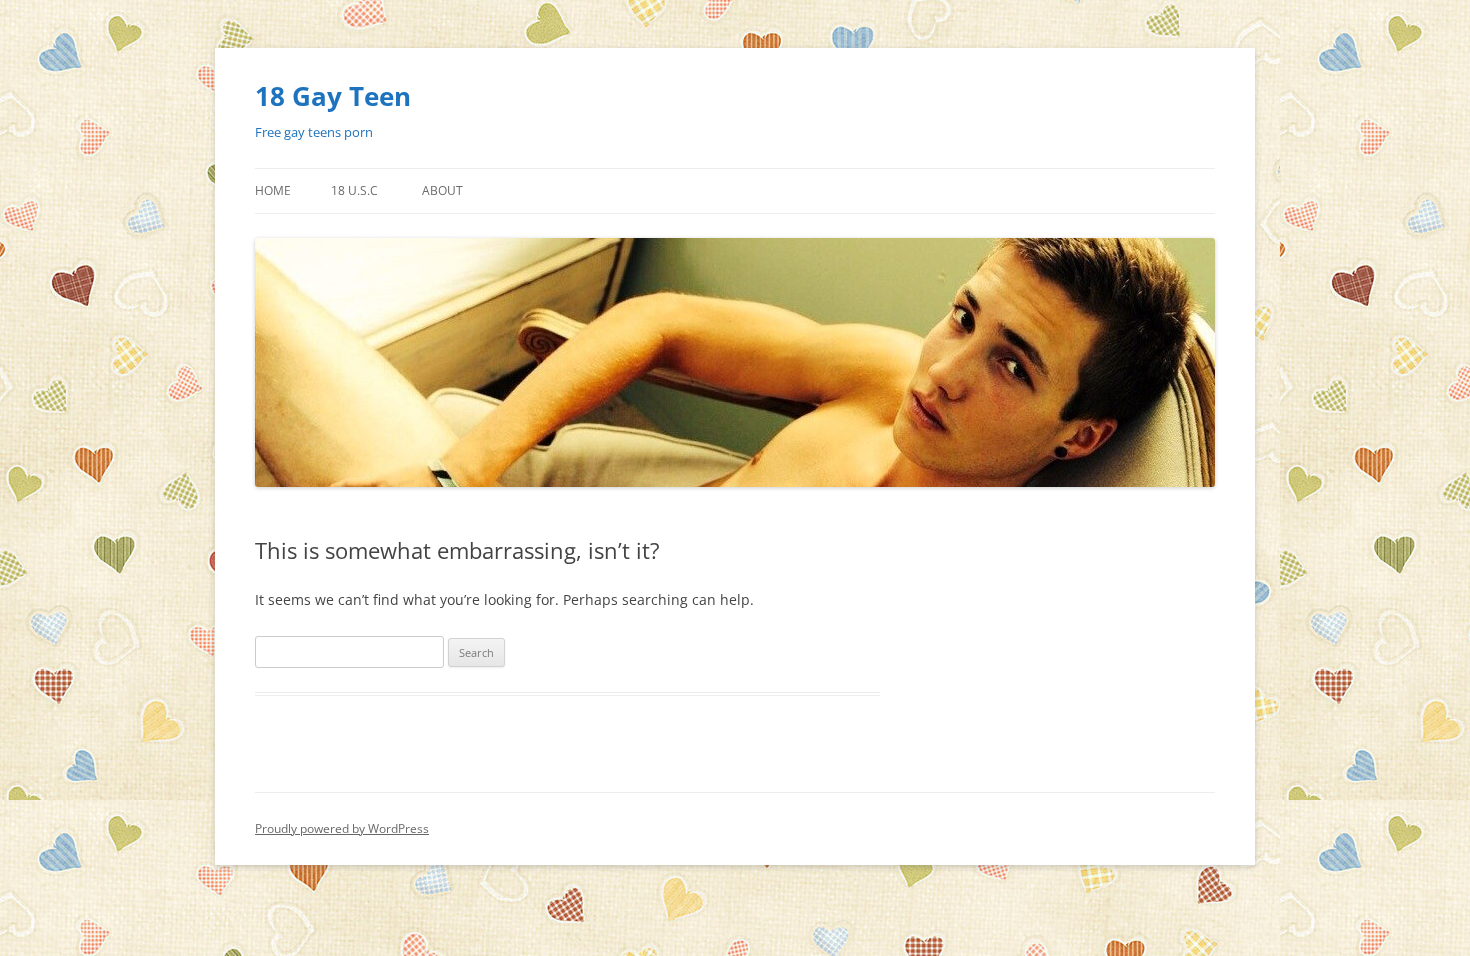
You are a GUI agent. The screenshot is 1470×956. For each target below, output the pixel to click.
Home (273, 190)
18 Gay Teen (333, 96)
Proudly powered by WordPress (342, 828)
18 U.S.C (354, 190)
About (442, 190)
